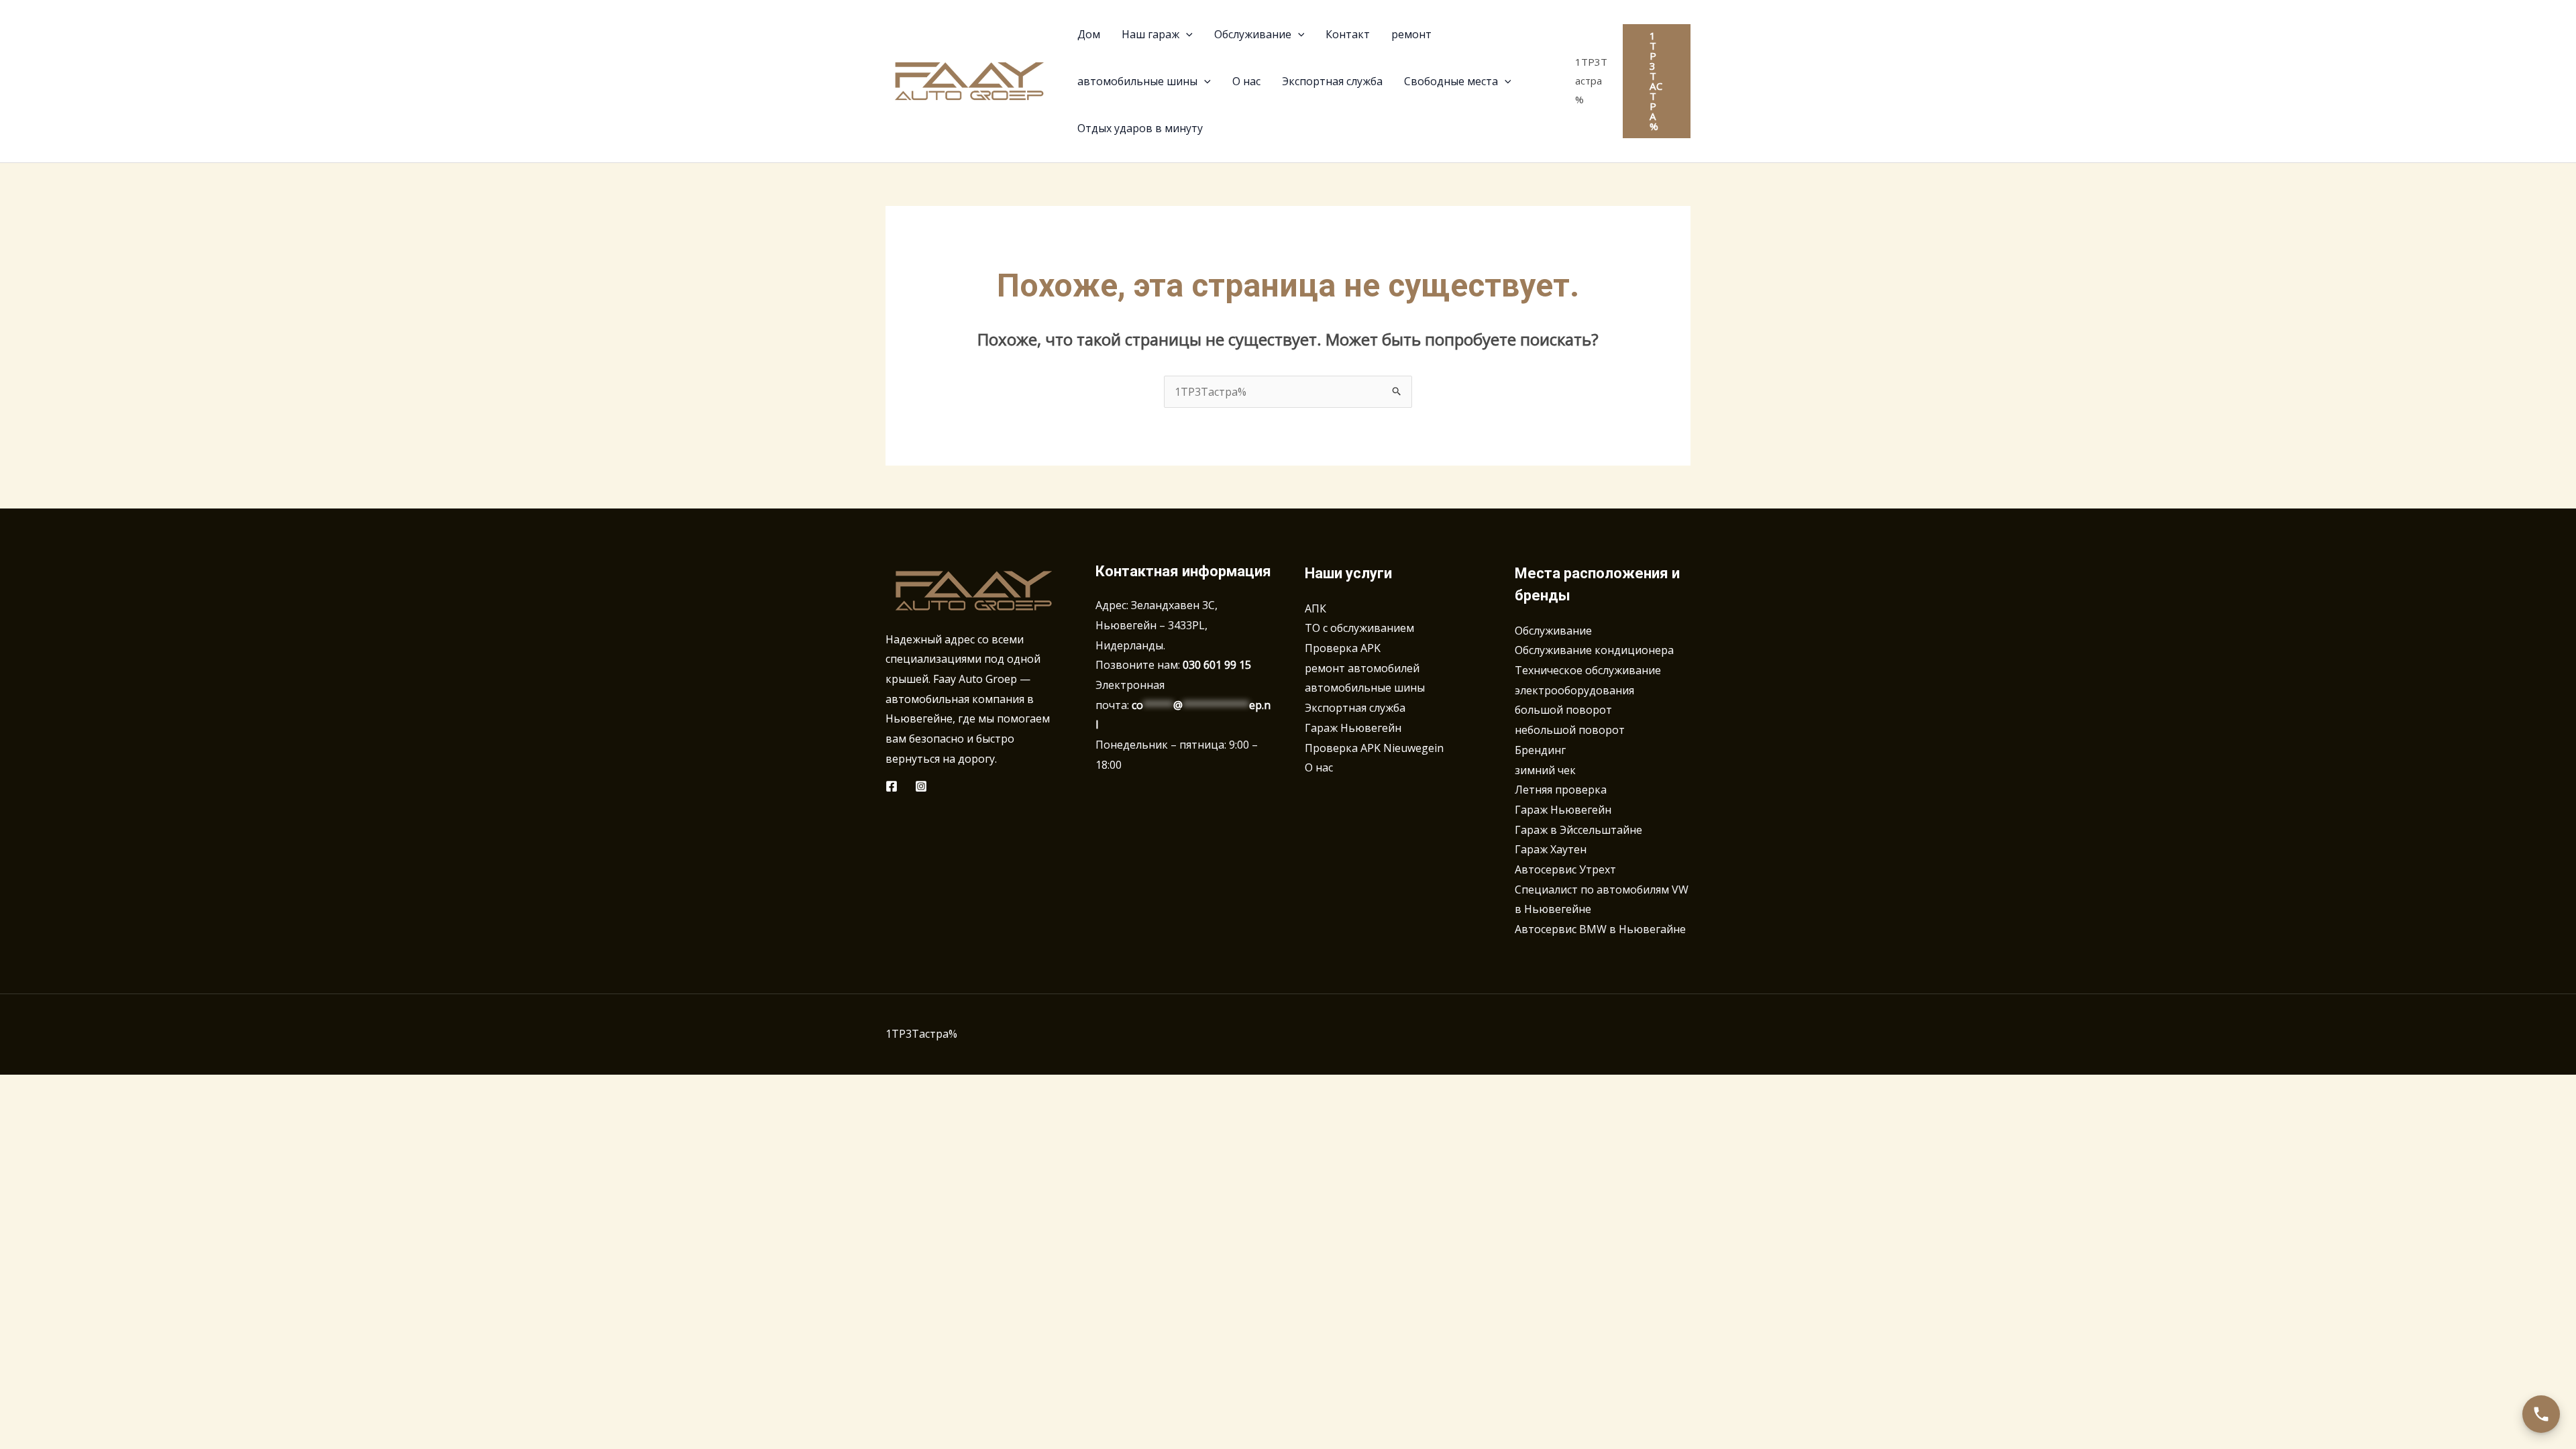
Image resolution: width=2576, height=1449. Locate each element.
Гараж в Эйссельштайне (1578, 830)
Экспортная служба (1355, 708)
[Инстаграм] (921, 786)
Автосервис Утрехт (1565, 869)
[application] (1186, 34)
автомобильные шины (1365, 688)
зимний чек (1545, 770)
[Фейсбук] (892, 786)
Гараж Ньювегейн (1353, 728)
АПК (1316, 608)
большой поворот (1563, 710)
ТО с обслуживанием (1359, 628)
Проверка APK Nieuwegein (1374, 748)
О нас (1319, 767)
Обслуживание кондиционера (1594, 650)
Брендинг (1540, 750)
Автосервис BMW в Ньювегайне (1600, 929)
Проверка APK (1343, 648)
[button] (1657, 81)
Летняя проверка (1561, 790)
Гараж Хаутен (1551, 849)
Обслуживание (1553, 631)
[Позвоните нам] (2541, 1414)
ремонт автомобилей (1362, 668)
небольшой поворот (1570, 730)
